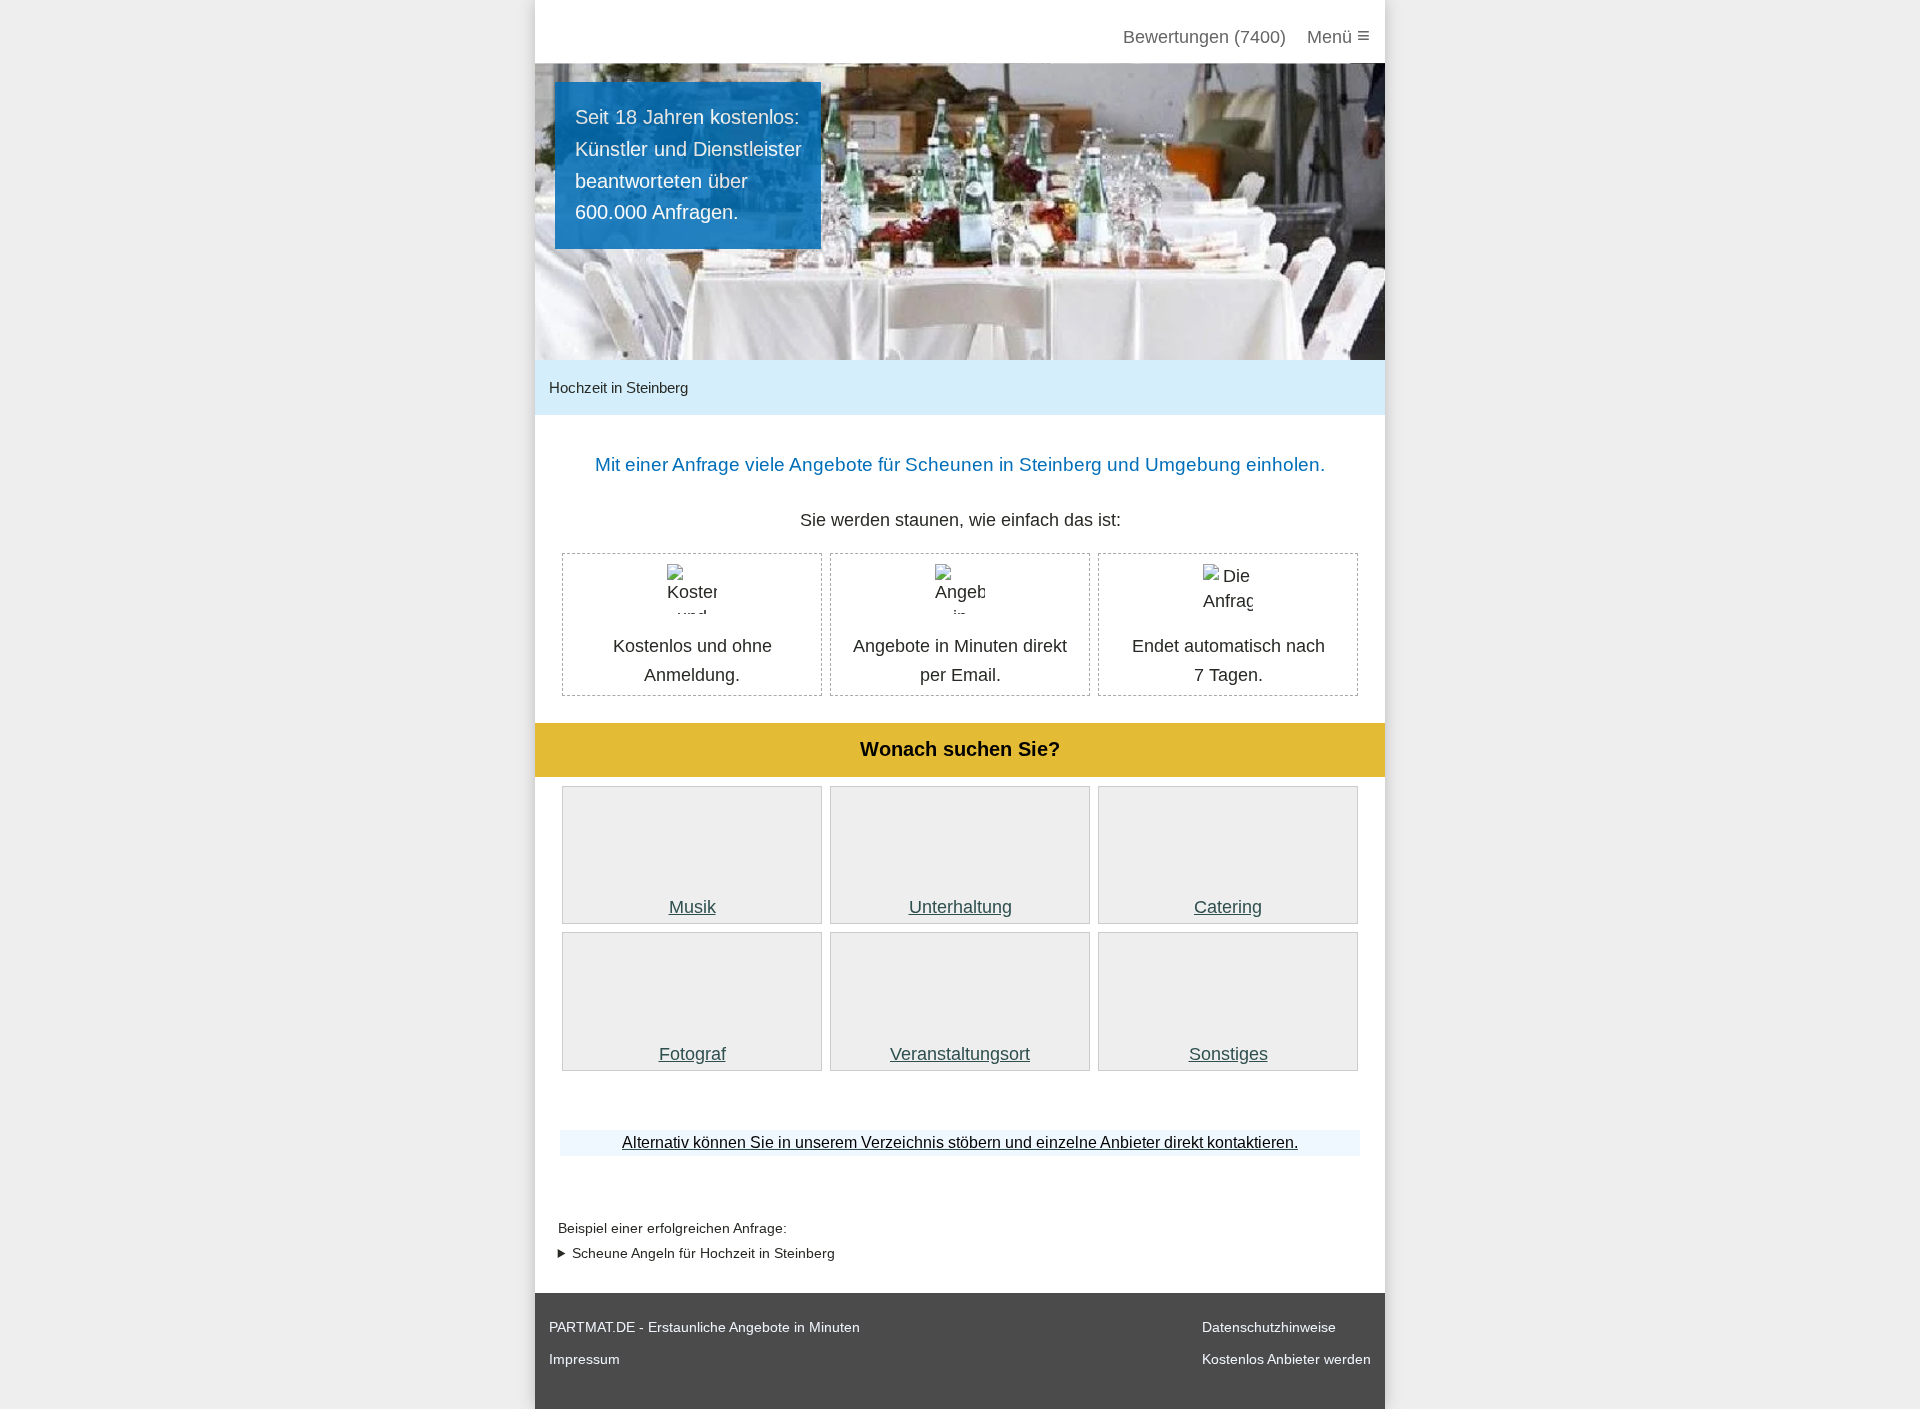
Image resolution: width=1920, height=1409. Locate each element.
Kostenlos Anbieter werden (1286, 1359)
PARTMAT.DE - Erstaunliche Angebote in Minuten (704, 1327)
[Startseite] (657, 37)
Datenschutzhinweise (1269, 1327)
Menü (1338, 35)
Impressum (584, 1359)
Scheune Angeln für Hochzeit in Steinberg (703, 1253)
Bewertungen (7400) (1204, 37)
